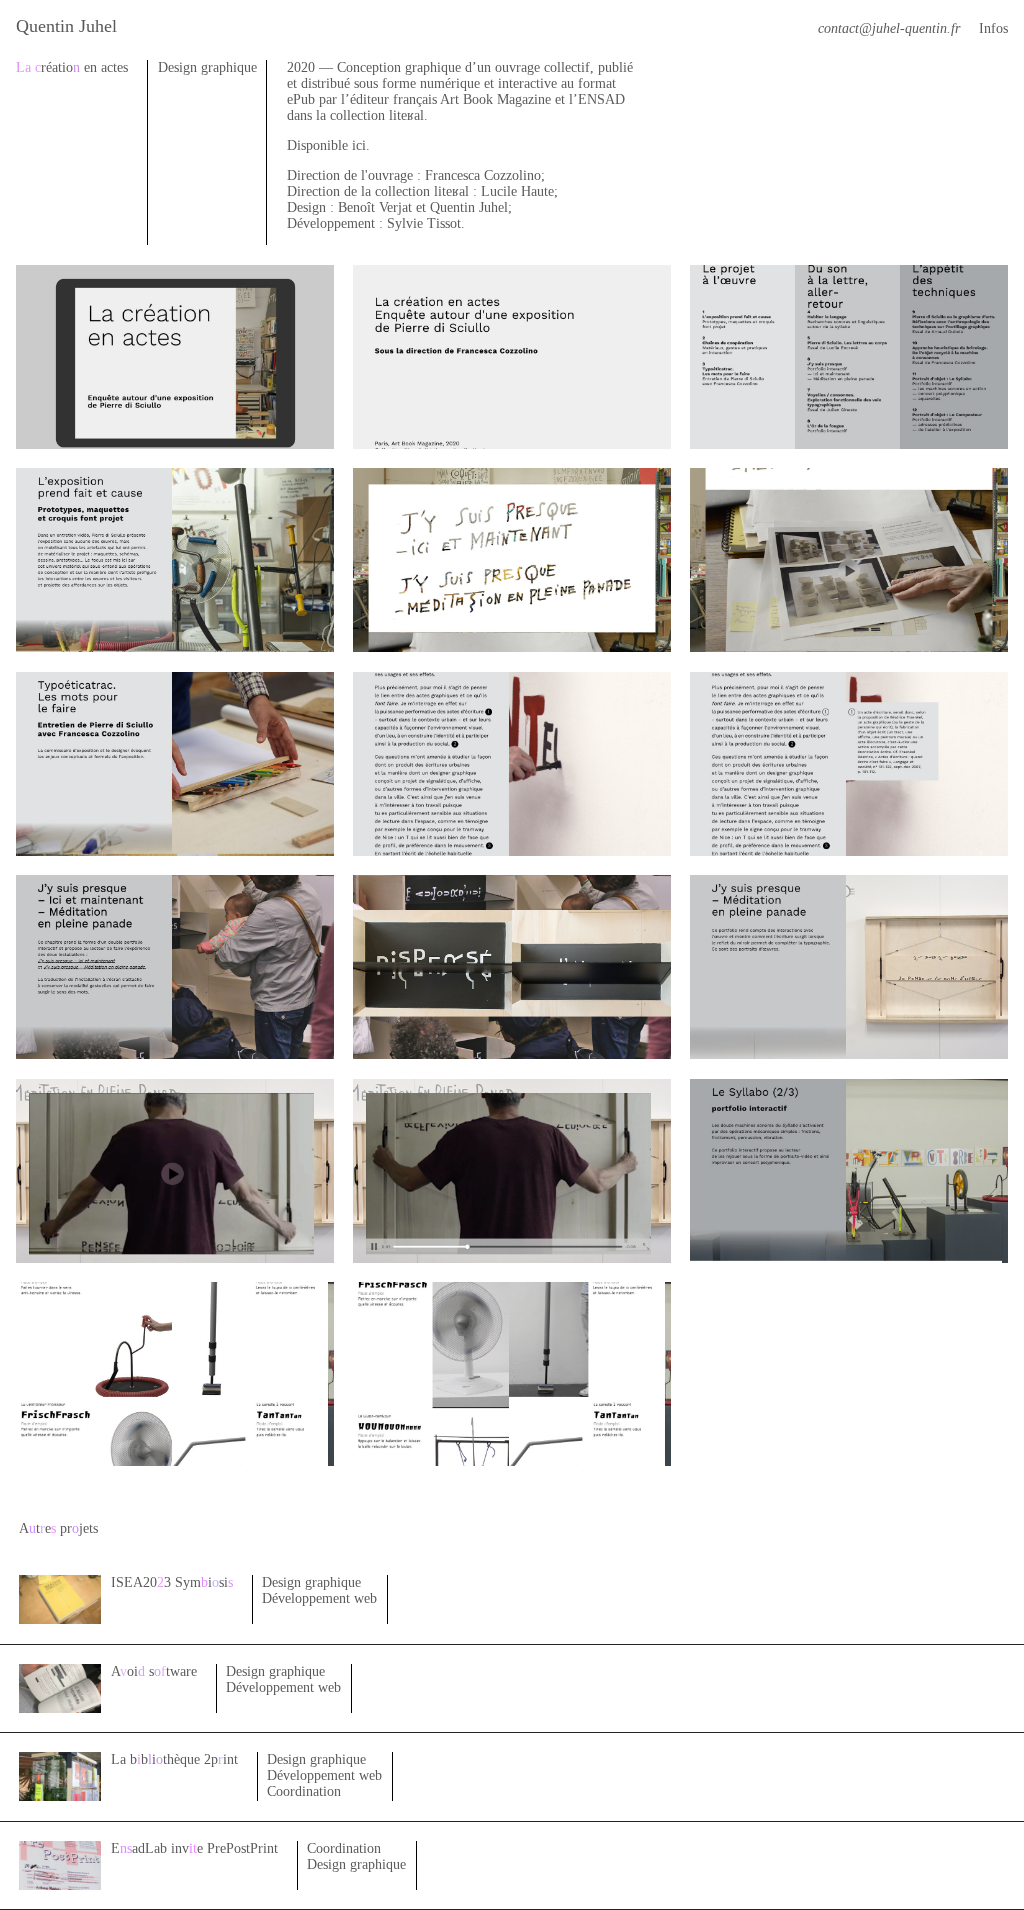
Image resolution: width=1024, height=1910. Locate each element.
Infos (993, 28)
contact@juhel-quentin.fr (889, 28)
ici (359, 145)
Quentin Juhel (66, 26)
